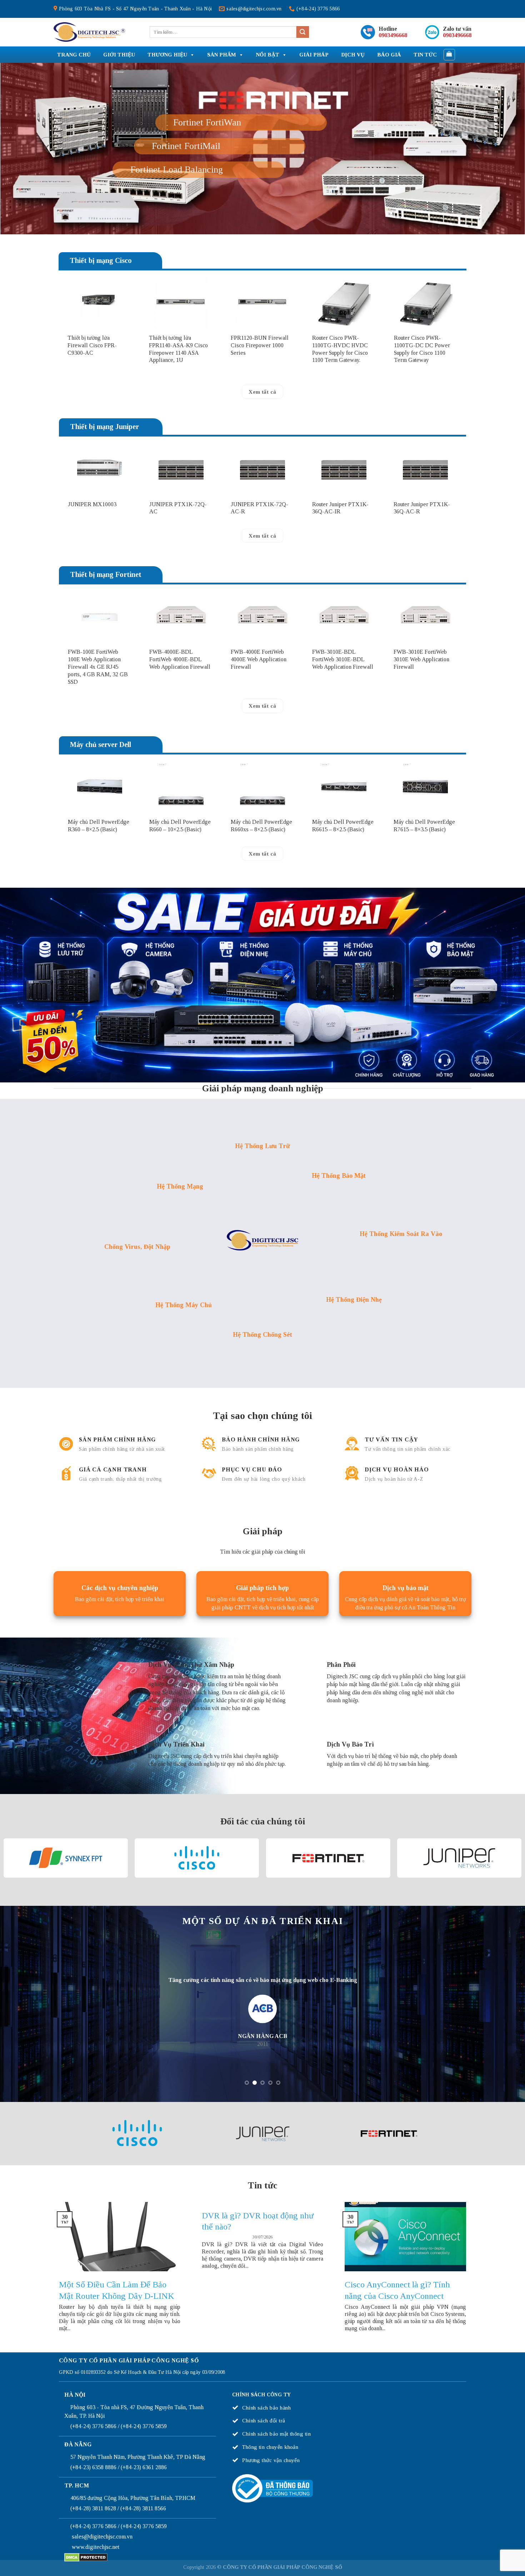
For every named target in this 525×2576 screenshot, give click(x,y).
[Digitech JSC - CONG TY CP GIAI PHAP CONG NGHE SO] (89, 32)
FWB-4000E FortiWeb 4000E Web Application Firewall (259, 707)
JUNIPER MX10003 (92, 551)
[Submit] (302, 32)
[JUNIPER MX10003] (100, 516)
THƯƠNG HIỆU (167, 55)
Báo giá (389, 55)
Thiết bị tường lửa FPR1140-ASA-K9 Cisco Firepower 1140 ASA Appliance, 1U (178, 396)
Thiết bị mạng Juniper (104, 474)
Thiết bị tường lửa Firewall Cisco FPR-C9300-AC (92, 392)
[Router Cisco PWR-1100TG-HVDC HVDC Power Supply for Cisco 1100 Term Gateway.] (344, 350)
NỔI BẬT (268, 55)
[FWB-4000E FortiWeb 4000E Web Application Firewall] (262, 664)
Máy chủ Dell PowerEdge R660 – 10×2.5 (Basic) (180, 873)
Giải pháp (314, 55)
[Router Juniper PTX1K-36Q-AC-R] (425, 516)
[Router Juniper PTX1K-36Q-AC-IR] (344, 516)
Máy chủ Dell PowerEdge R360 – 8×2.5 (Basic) (99, 873)
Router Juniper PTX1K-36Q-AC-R (422, 555)
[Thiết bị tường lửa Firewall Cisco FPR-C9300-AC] (99, 350)
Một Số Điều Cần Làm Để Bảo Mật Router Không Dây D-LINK (116, 2337)
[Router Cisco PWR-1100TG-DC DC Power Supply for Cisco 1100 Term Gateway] (426, 350)
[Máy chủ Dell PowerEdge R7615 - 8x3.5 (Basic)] (425, 834)
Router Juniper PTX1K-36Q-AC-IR (340, 555)
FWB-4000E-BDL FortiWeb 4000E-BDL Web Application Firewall (180, 707)
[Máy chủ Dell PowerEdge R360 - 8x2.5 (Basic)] (100, 834)
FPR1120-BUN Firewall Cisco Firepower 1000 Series (260, 392)
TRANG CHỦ (74, 55)
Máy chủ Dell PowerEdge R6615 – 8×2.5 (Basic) (343, 873)
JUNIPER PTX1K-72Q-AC (178, 555)
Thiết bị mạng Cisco (101, 308)
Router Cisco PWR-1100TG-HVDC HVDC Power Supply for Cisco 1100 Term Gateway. (340, 396)
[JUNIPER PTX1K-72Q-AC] (181, 516)
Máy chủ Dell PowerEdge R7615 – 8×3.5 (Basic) (424, 873)
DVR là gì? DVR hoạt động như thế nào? (258, 2268)
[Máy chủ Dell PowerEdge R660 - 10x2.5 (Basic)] (181, 834)
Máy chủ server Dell (101, 792)
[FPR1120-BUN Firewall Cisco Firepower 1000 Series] (263, 350)
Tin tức (425, 55)
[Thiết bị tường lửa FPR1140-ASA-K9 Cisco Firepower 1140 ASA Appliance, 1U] (181, 350)
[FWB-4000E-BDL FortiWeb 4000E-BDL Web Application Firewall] (181, 664)
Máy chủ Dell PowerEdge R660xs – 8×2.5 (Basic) (261, 873)
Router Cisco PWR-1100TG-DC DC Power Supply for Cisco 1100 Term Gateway (422, 396)
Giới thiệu (119, 55)
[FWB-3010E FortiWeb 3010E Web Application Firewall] (425, 664)
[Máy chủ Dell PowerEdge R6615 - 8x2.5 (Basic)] (344, 834)
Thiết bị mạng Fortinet (106, 622)
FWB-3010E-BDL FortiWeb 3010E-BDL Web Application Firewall (343, 707)
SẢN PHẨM (222, 55)
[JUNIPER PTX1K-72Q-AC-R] (262, 516)
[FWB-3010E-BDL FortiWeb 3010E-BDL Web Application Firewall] (344, 664)
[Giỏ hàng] (449, 55)
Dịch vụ (353, 55)
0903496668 (393, 35)
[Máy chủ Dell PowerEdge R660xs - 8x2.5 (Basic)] (262, 834)
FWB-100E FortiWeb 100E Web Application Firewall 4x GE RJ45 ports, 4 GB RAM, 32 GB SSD (98, 714)
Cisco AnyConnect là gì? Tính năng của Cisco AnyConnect (397, 2337)
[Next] (478, 172)
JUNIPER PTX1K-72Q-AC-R (259, 555)
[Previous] (47, 172)
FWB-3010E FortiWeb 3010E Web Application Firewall (421, 707)
